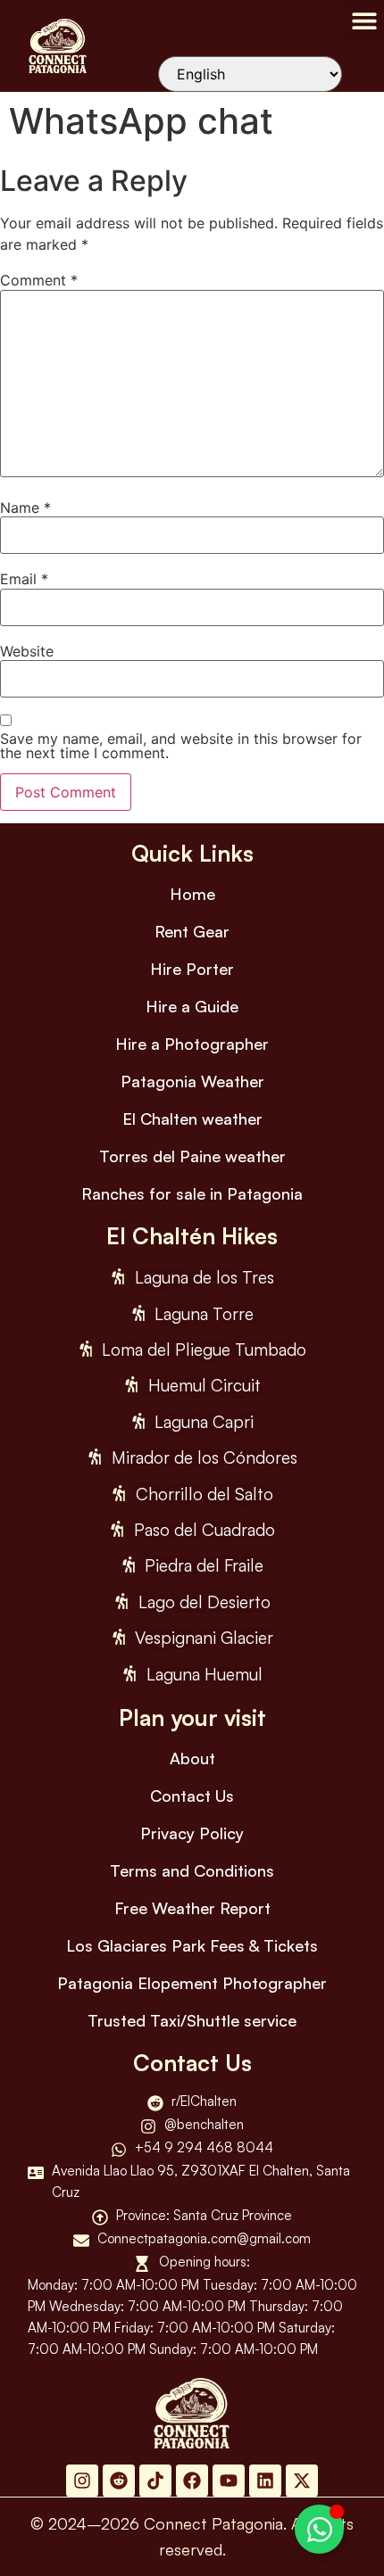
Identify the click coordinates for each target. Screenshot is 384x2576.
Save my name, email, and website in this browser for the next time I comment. (181, 746)
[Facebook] (192, 2481)
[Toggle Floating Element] (319, 2529)
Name (25, 508)
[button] (364, 20)
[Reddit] (119, 2481)
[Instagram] (82, 2481)
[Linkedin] (265, 2481)
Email (24, 579)
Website (27, 651)
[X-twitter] (302, 2481)
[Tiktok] (155, 2481)
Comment (39, 280)
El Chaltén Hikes (192, 1236)
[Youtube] (229, 2481)
